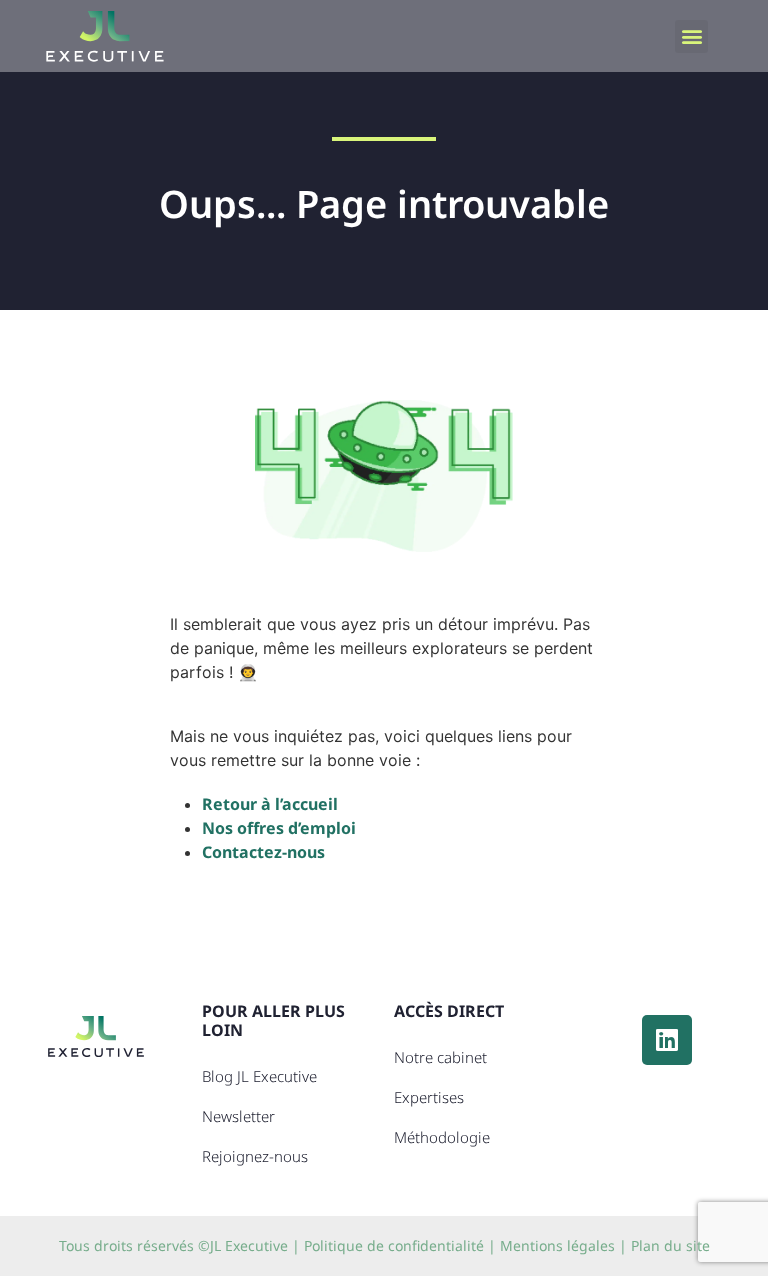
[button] (691, 36)
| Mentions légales (551, 1245)
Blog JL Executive (259, 1076)
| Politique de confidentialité (388, 1245)
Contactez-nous (263, 852)
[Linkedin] (667, 1040)
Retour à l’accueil (270, 804)
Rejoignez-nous (255, 1156)
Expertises (429, 1097)
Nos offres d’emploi (279, 828)
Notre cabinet (440, 1057)
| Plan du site (664, 1245)
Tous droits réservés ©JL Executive (173, 1245)
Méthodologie (442, 1137)
